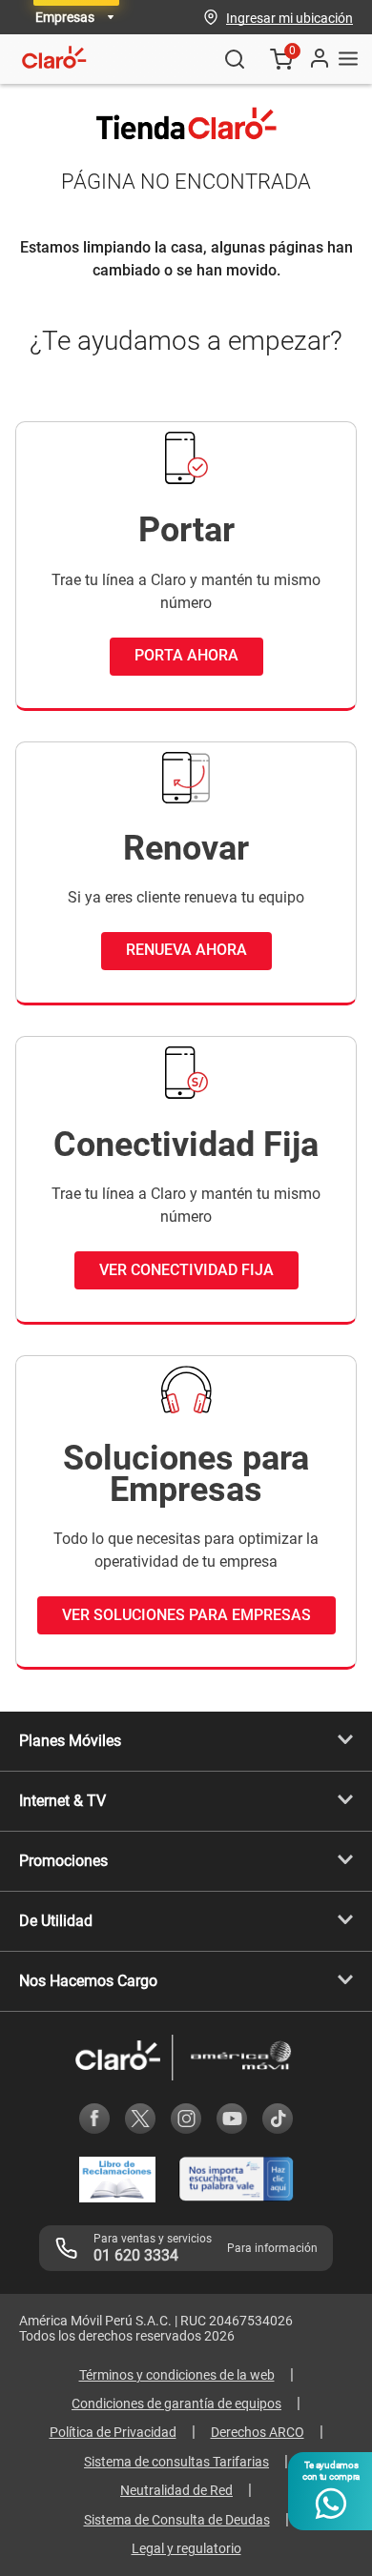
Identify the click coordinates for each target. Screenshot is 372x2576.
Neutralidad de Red (176, 2490)
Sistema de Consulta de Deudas (177, 2520)
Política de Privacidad (113, 2432)
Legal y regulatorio (186, 2548)
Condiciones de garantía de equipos (176, 2404)
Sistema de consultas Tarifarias (176, 2462)
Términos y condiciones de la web (177, 2375)
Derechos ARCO (258, 2432)
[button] (289, 17)
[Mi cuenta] (319, 59)
